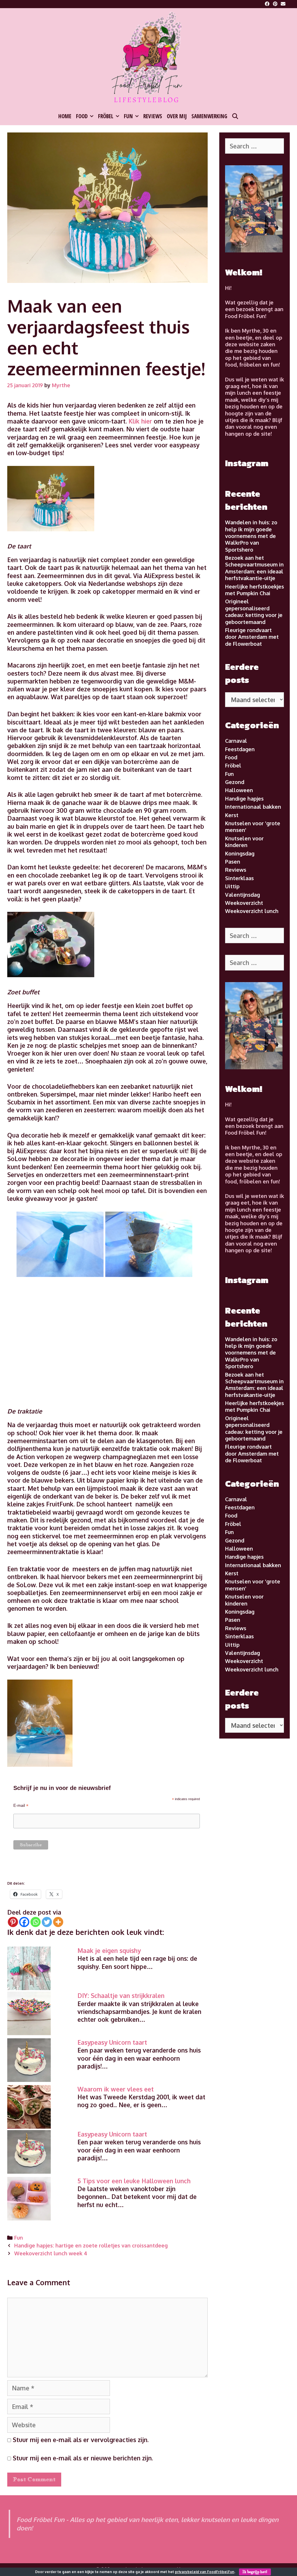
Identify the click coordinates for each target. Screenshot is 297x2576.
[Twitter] (47, 1922)
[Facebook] (24, 1922)
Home (65, 116)
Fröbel (106, 116)
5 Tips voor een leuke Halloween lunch (134, 2181)
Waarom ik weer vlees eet (116, 2089)
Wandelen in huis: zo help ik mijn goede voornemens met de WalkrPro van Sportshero (251, 536)
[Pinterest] (13, 1922)
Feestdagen (240, 749)
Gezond (235, 782)
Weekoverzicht (244, 903)
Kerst (232, 815)
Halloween (239, 790)
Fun (128, 116)
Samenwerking (209, 116)
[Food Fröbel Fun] (148, 58)
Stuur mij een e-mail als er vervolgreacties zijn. (81, 2440)
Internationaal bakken (253, 807)
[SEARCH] (235, 116)
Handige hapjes (244, 799)
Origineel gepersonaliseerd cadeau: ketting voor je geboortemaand (254, 611)
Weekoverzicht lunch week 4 (51, 2253)
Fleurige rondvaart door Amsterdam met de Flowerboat (252, 637)
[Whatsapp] (36, 1922)
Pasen (233, 862)
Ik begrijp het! (255, 2572)
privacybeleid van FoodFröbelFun (205, 2572)
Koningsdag (240, 853)
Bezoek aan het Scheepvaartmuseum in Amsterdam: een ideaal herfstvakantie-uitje (254, 568)
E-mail (21, 1805)
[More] (58, 1922)
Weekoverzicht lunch (252, 911)
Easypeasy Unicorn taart (112, 2042)
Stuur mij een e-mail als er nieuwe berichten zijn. (83, 2458)
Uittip (232, 886)
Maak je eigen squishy (109, 1950)
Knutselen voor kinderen (244, 842)
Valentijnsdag (242, 895)
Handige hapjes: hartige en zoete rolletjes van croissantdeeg (91, 2245)
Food (82, 116)
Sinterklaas (239, 878)
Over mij (177, 116)
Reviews (153, 116)
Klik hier (139, 421)
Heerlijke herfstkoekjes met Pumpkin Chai (255, 590)
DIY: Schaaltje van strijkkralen (121, 1995)
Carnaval (236, 741)
